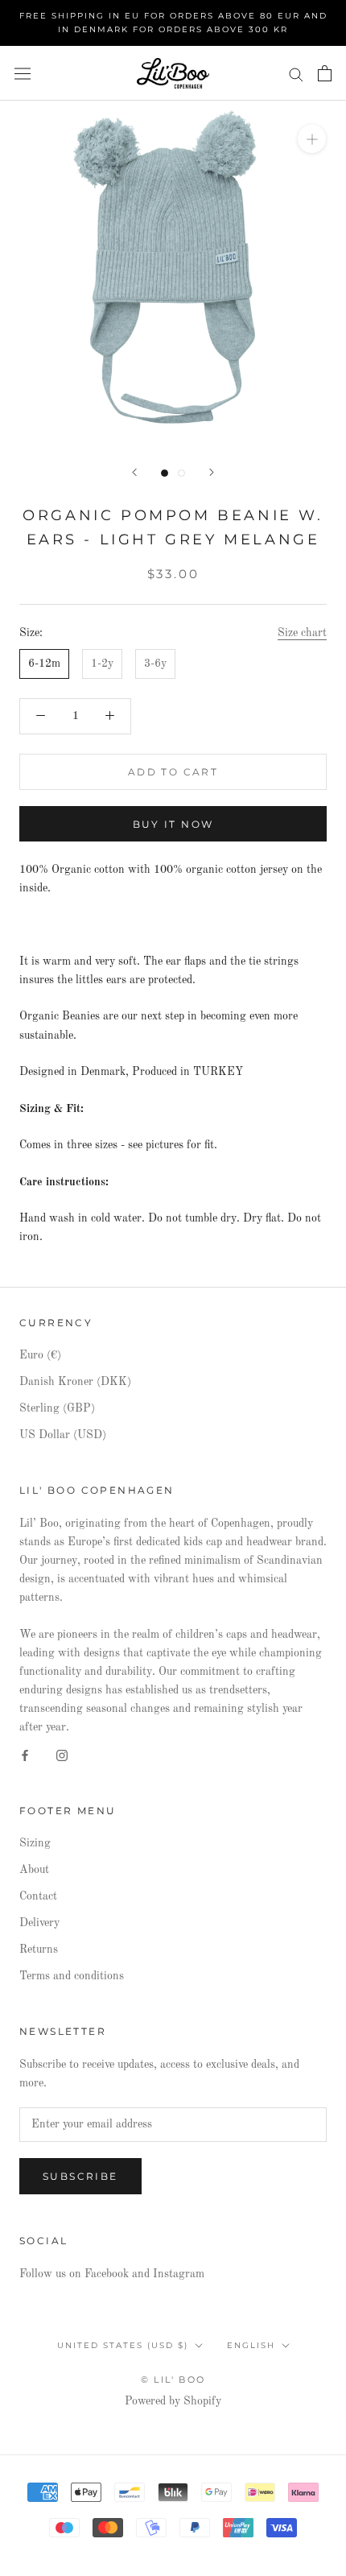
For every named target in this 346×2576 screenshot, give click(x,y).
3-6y (155, 664)
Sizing (35, 1843)
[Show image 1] (165, 473)
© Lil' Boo (173, 2380)
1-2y (102, 664)
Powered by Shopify (173, 2401)
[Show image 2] (181, 473)
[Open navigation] (23, 74)
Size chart (302, 633)
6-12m (44, 664)
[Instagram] (62, 1755)
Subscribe (80, 2176)
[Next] (212, 472)
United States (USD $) (123, 2345)
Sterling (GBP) (57, 1408)
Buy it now (173, 824)
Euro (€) (40, 1355)
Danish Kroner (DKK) (75, 1382)
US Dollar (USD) (63, 1435)
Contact (38, 1896)
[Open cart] (325, 73)
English (251, 2345)
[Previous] (134, 472)
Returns (39, 1950)
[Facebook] (25, 1755)
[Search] (296, 74)
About (34, 1870)
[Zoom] (312, 139)
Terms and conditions (72, 1976)
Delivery (39, 1923)
